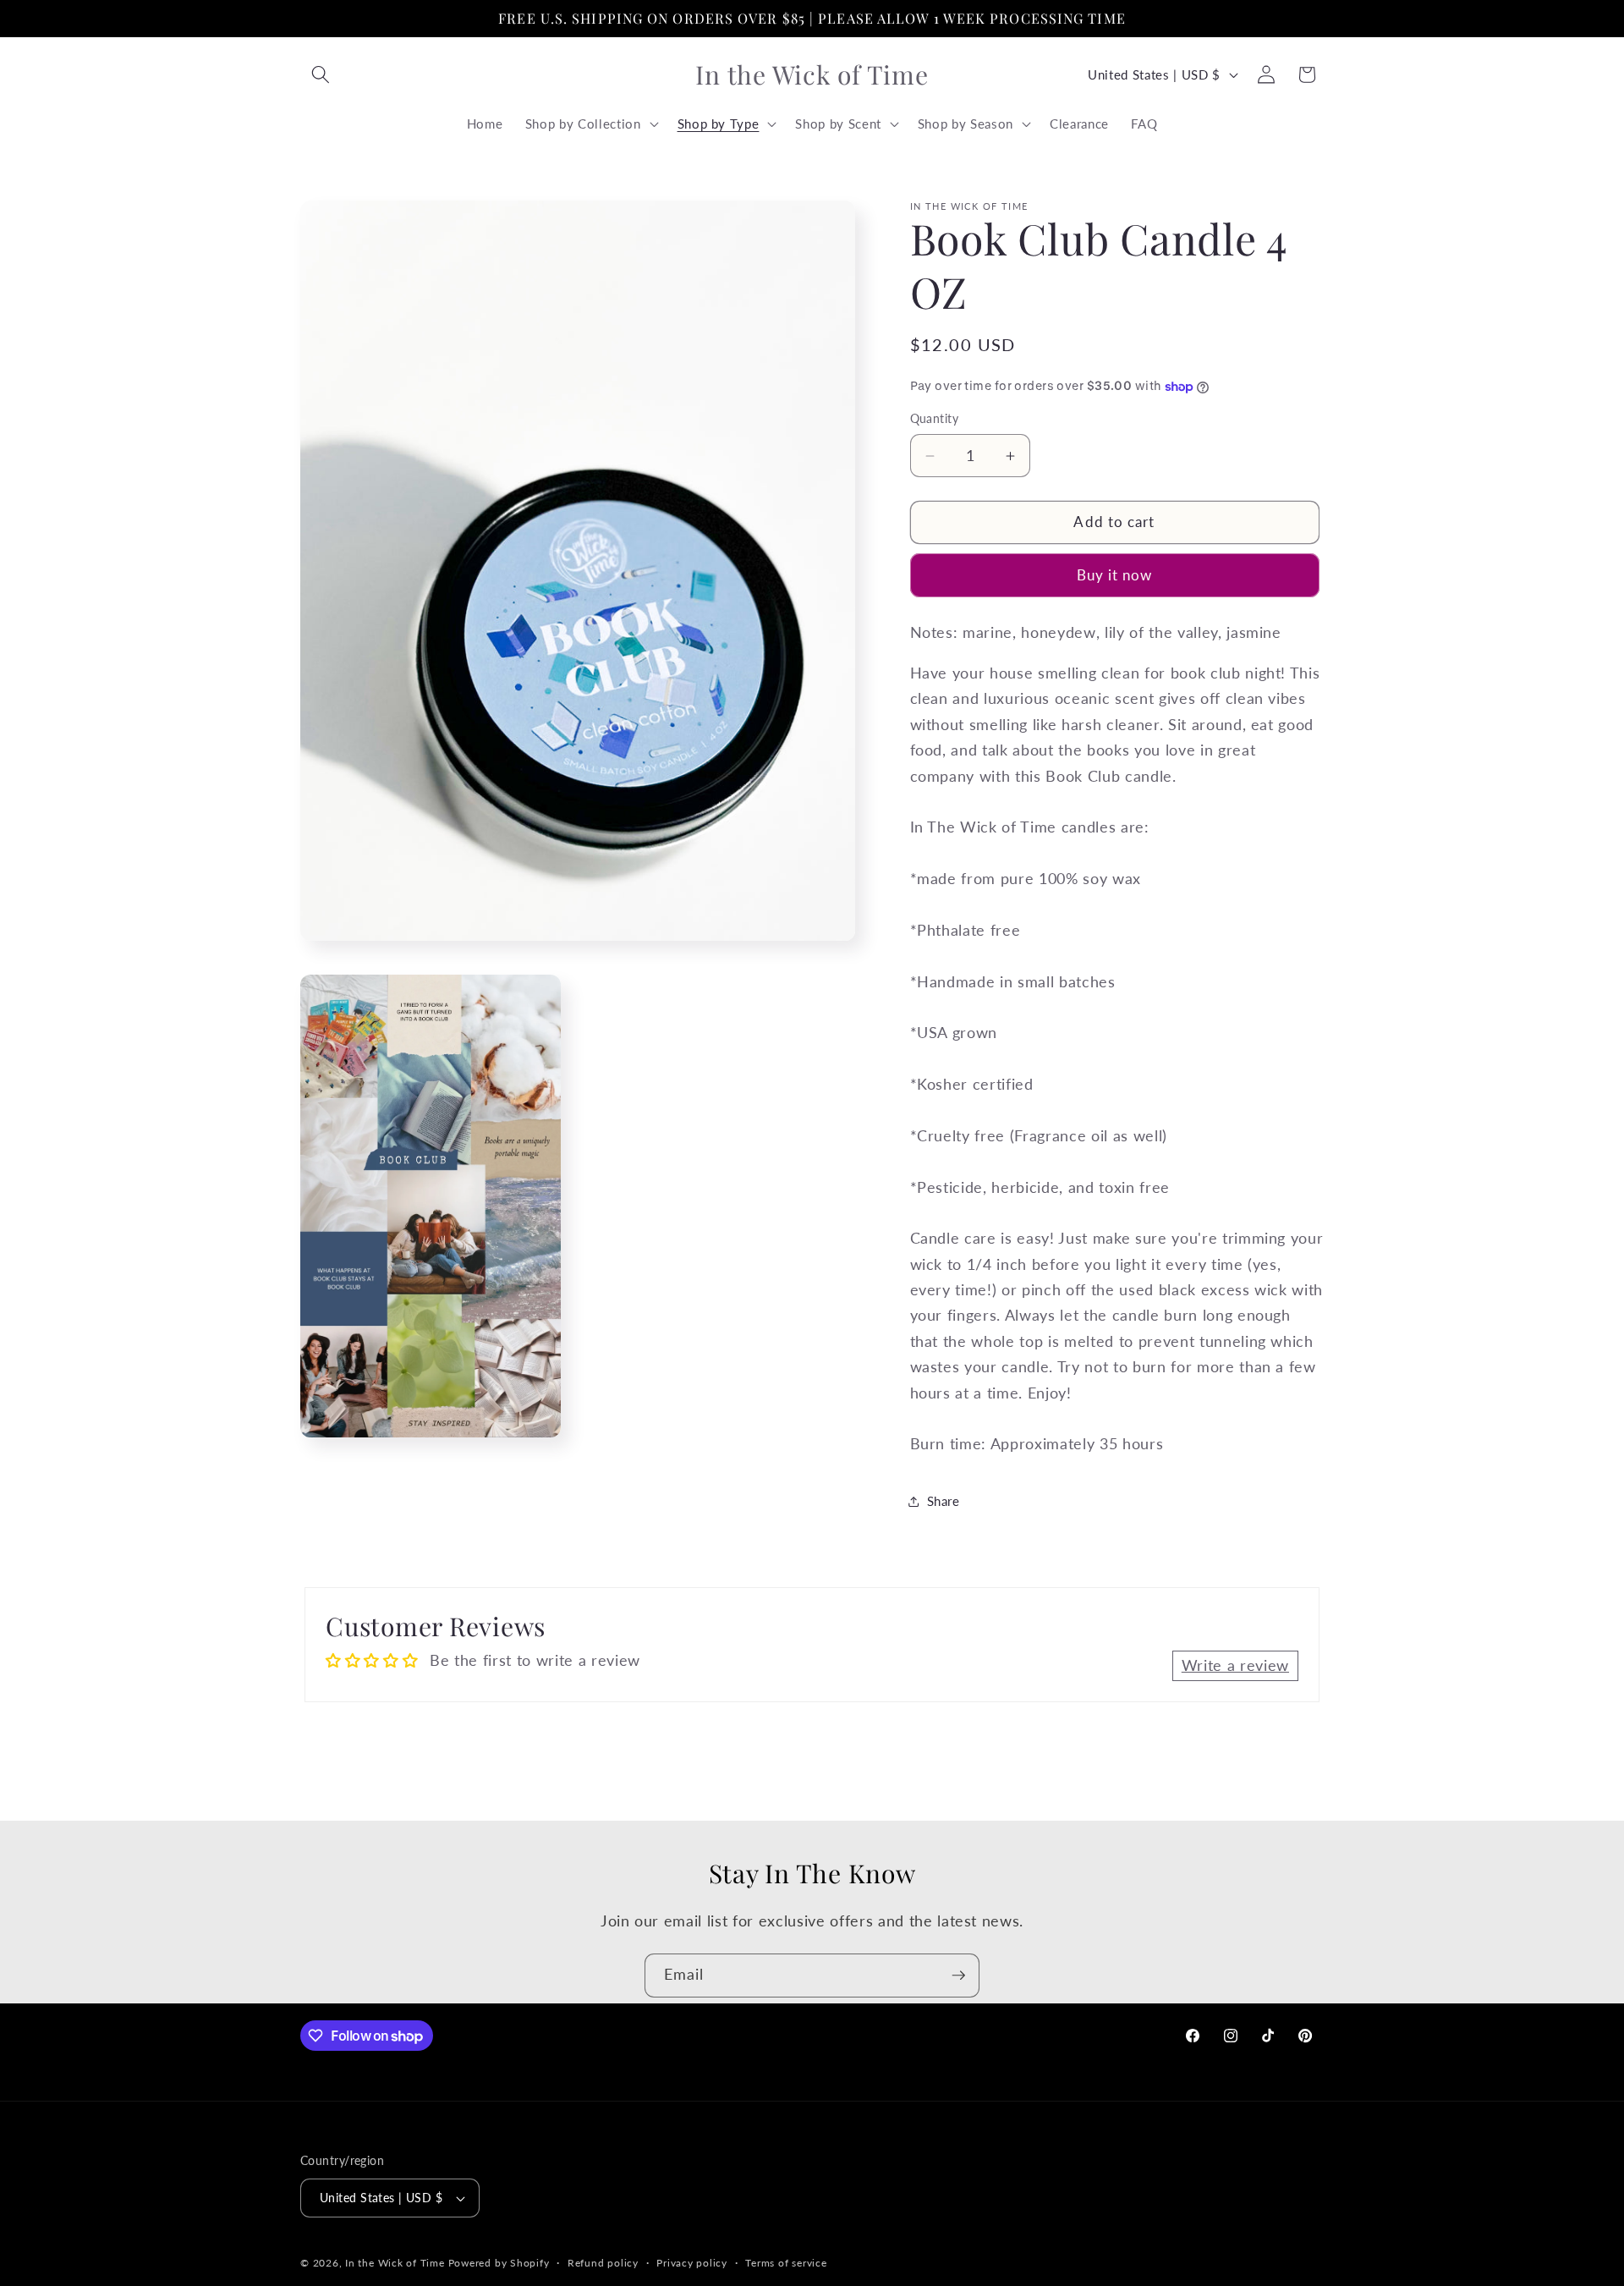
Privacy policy (692, 2263)
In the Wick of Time (395, 2263)
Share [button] (944, 1502)
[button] (321, 74)
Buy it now (1115, 575)
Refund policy (603, 2263)
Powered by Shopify (499, 2263)
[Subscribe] (958, 1976)
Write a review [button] (1235, 1665)
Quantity (935, 419)
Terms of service (786, 2263)
